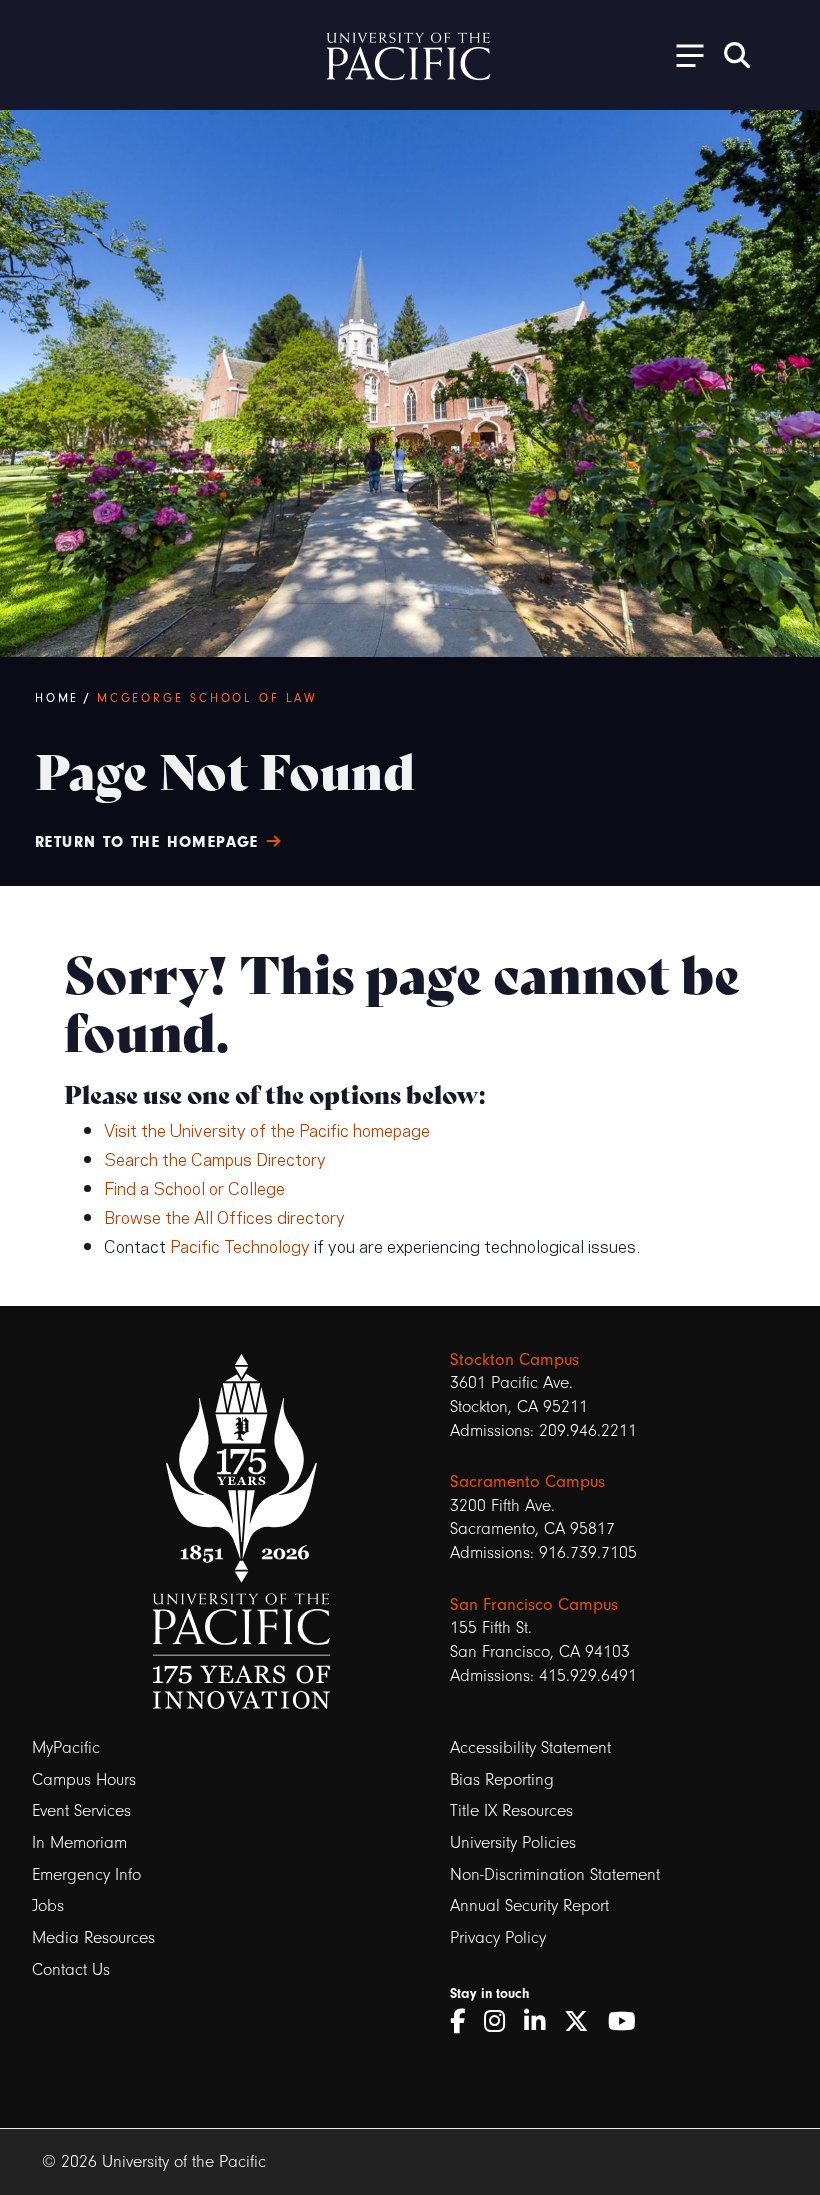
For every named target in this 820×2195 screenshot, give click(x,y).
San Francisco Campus (534, 1604)
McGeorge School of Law (207, 698)
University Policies (513, 1842)
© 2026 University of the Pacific (154, 2161)
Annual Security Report (529, 1905)
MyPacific (66, 1747)
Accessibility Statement (530, 1747)
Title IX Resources (511, 1810)
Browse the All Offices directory (224, 1216)
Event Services (81, 1810)
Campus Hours (84, 1779)
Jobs (48, 1905)
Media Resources (93, 1937)
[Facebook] (464, 2022)
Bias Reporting (502, 1779)
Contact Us (71, 1969)
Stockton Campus (514, 1359)
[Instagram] (501, 2022)
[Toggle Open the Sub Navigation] (683, 54)
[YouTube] (629, 2022)
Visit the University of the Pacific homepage (267, 1129)
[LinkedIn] (541, 2022)
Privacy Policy (498, 1937)
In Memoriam (79, 1842)
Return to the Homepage (147, 842)
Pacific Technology (240, 1245)
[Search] (737, 55)
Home (57, 698)
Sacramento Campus (527, 1481)
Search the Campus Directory (215, 1158)
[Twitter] (583, 2022)
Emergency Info (86, 1874)
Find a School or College (194, 1187)
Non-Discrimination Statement (555, 1874)
